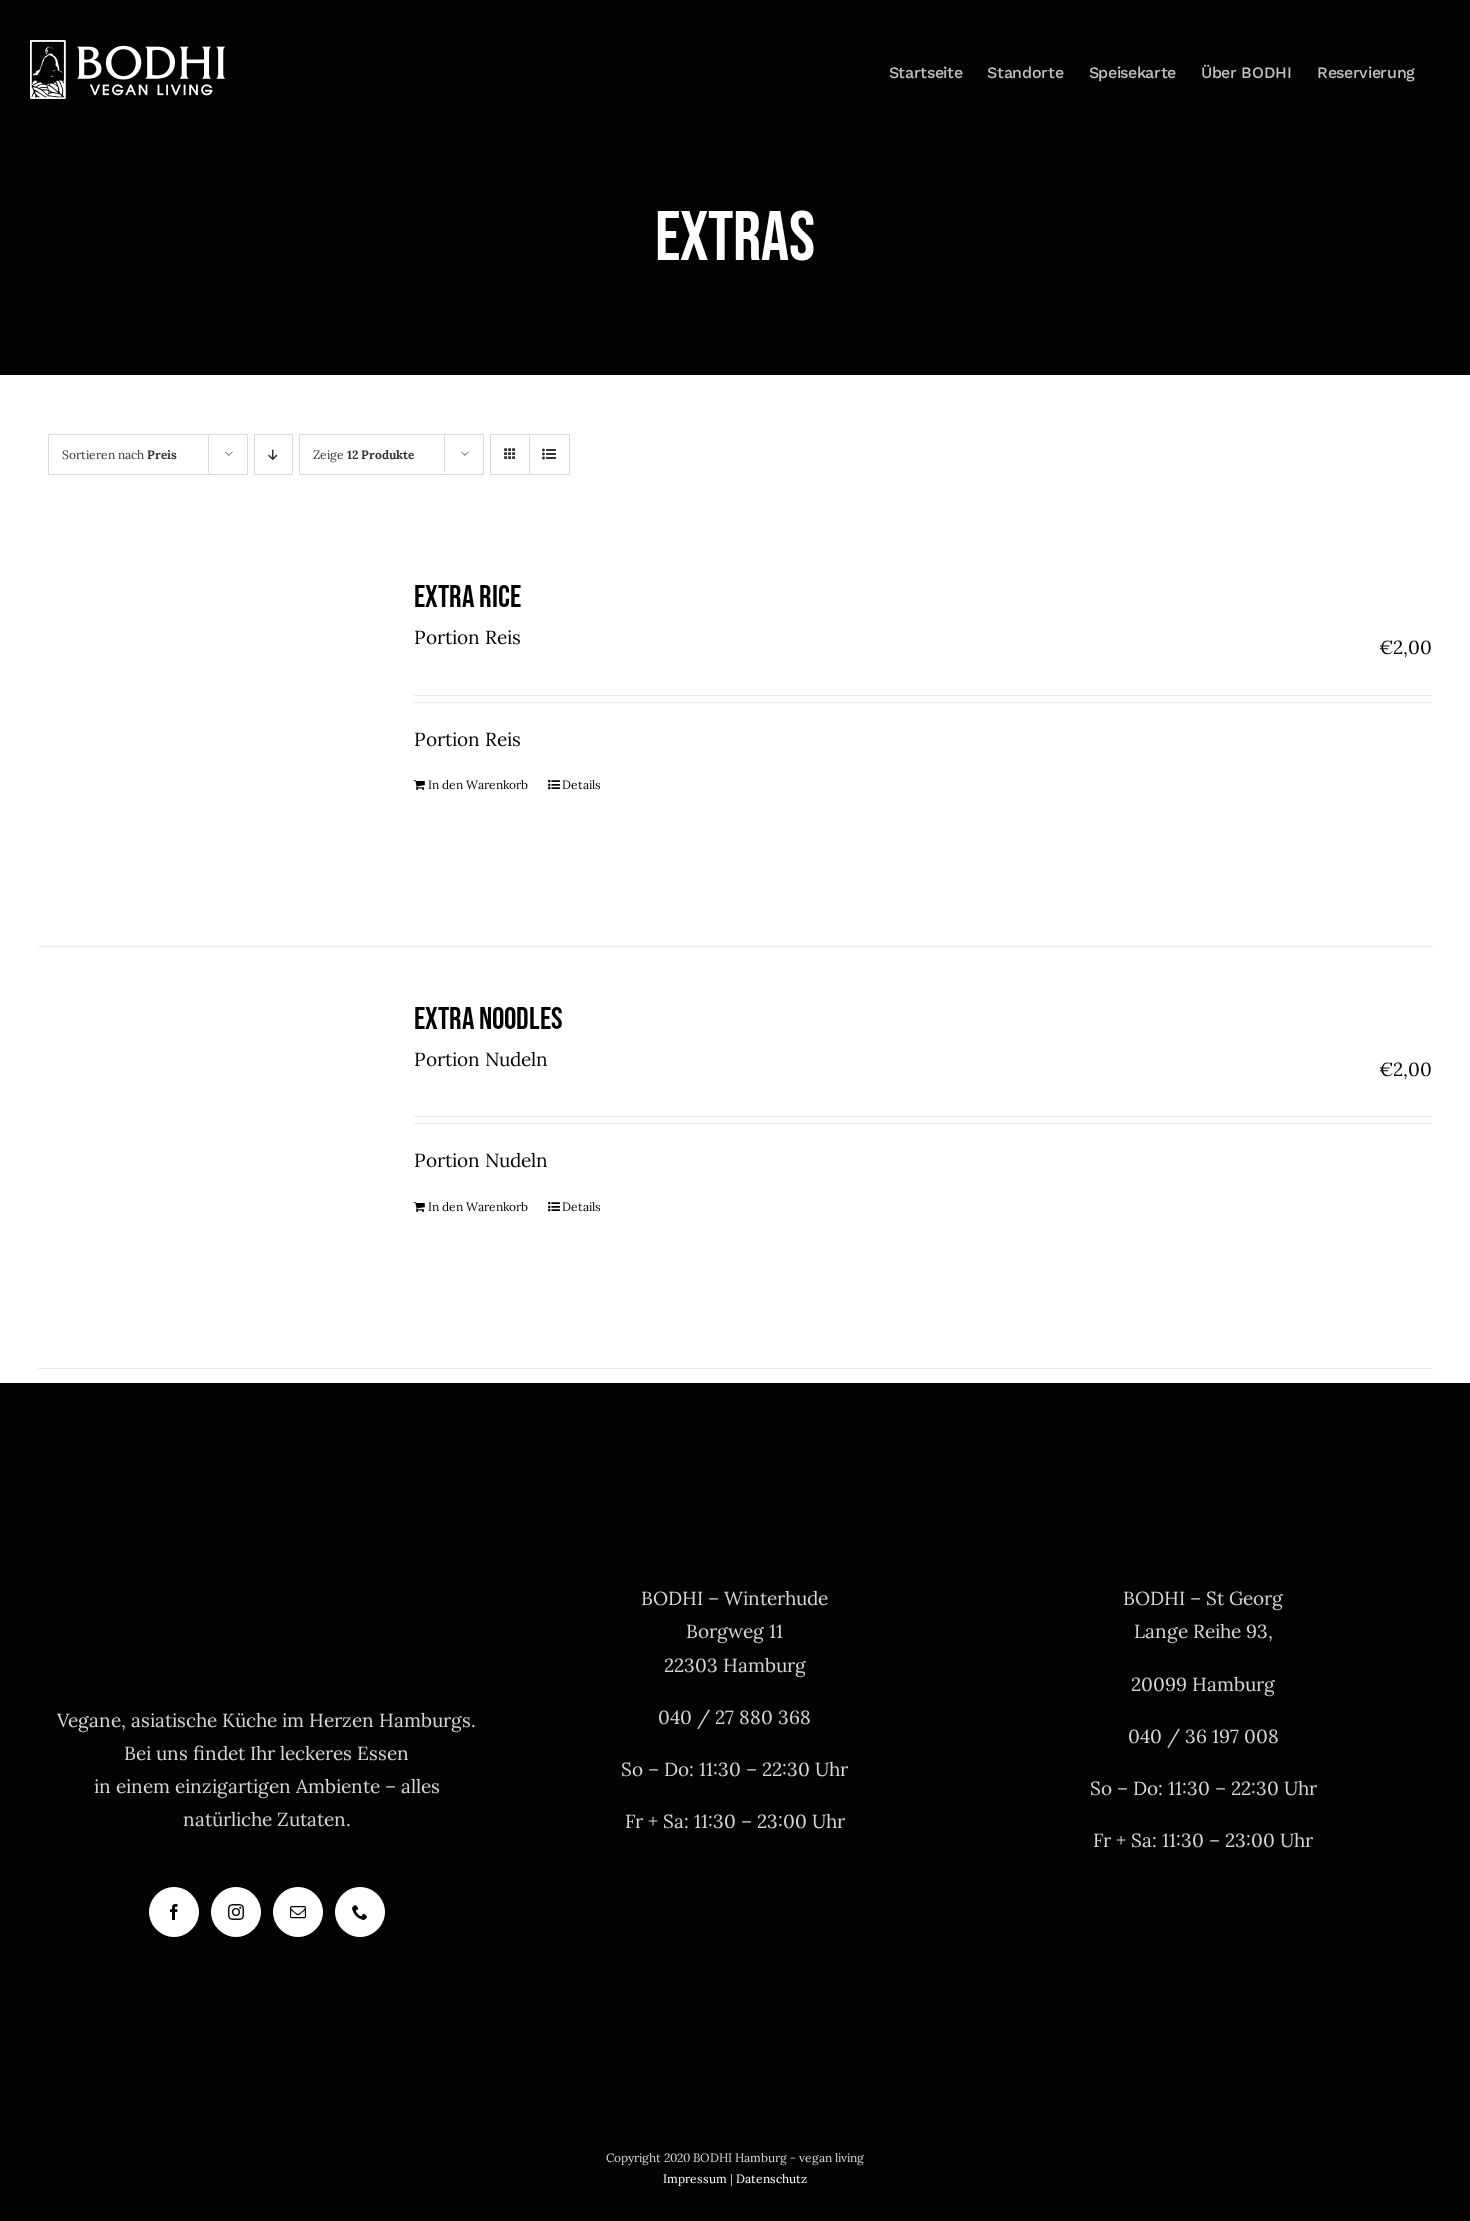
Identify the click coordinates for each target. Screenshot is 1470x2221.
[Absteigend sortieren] (273, 454)
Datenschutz (771, 2178)
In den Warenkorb (478, 784)
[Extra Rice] (198, 735)
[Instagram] (236, 1912)
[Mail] (298, 1912)
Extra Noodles (488, 1019)
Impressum (695, 2178)
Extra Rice (467, 597)
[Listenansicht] (549, 454)
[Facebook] (174, 1912)
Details (581, 784)
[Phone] (360, 1912)
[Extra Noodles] (198, 1157)
